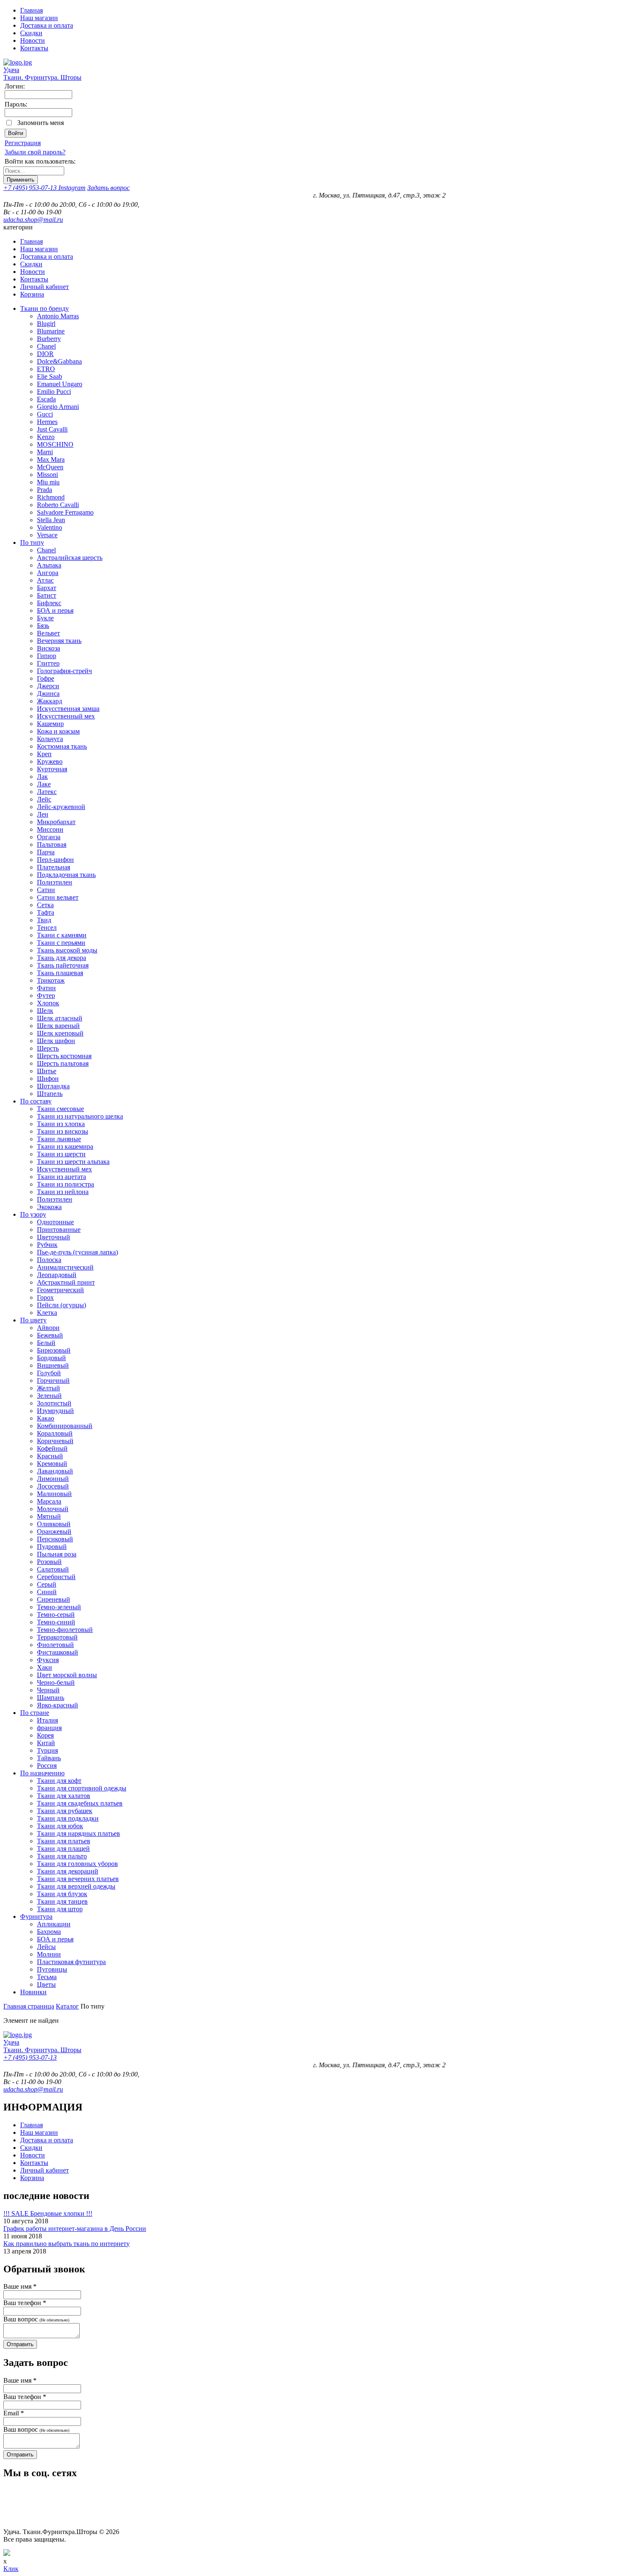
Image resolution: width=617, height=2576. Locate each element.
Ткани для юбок (60, 1826)
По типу (32, 543)
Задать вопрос (108, 188)
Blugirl (46, 324)
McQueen (50, 467)
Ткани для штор (60, 1909)
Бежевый (50, 1335)
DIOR (45, 354)
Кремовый (52, 1464)
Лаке (44, 784)
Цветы (46, 1984)
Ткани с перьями (61, 943)
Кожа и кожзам (58, 731)
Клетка (47, 1313)
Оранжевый (54, 1531)
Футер (46, 995)
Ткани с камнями (62, 935)
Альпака (49, 565)
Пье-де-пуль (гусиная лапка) (77, 1252)
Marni (45, 452)
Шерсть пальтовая (63, 1063)
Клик (11, 2569)
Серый (47, 1584)
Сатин (46, 890)
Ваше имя (20, 2286)
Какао (46, 1418)
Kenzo (46, 437)
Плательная (54, 867)
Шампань (51, 1698)
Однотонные (55, 1222)
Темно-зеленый (59, 1607)
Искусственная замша (68, 709)
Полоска (49, 1260)
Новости (33, 40)
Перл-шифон (55, 860)
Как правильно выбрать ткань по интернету (67, 2244)
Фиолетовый (55, 1645)
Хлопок (48, 1003)
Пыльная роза (57, 1554)
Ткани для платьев (64, 1841)
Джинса (48, 693)
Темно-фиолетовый (65, 1630)
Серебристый (56, 1577)
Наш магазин (39, 18)
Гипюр (47, 656)
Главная (31, 10)
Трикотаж (51, 980)
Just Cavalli (52, 429)
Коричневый (55, 1441)
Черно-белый (56, 1682)
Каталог (67, 2006)
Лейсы (46, 1947)
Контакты (34, 48)
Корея (45, 1735)
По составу (36, 1101)
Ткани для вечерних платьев (78, 1879)
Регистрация (23, 143)
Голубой (49, 1373)
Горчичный (53, 1380)
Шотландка (53, 1086)
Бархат (47, 588)
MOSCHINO (55, 444)
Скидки (31, 33)
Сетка (45, 905)
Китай (46, 1743)
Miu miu (48, 482)
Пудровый (52, 1547)
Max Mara (51, 459)
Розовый (49, 1562)
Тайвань (49, 1758)
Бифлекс (49, 603)
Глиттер (48, 663)
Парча (46, 852)
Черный (48, 1690)
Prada (44, 490)
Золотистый (54, 1403)
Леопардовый (57, 1275)
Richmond (51, 497)
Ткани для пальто (62, 1856)
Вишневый (53, 1365)
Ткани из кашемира (65, 1146)
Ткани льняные (59, 1139)
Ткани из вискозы (63, 1131)
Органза (49, 837)
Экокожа (49, 1207)
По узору (33, 1214)
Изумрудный (55, 1411)
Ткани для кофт (59, 1781)
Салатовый (53, 1569)
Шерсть (48, 1048)
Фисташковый (58, 1652)
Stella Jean (51, 520)
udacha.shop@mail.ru (33, 220)
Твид (44, 920)
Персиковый (55, 1539)
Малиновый (54, 1494)
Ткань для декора (61, 958)
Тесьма (47, 1977)
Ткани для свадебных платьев (80, 1803)
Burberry (49, 339)
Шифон (48, 1079)
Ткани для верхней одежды (76, 1886)
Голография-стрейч (64, 671)
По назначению (42, 1773)
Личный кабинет (44, 287)
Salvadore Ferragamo (65, 512)
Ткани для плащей (63, 1849)
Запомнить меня (41, 123)
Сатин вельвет (58, 897)
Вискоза (48, 648)
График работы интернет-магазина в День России (75, 2229)
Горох (45, 1297)
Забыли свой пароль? (35, 152)
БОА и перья (55, 610)
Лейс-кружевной (61, 807)
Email (14, 2413)
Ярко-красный (58, 1705)
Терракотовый (57, 1637)
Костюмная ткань (62, 746)
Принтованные (59, 1229)
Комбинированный (65, 1426)
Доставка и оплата (47, 25)
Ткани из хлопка (61, 1124)
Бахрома (49, 1932)
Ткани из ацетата (61, 1177)
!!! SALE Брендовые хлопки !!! (48, 2213)
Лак (42, 777)
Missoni (47, 475)
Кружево (50, 761)
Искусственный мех (66, 716)
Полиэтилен (55, 882)
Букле (45, 618)
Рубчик (47, 1245)
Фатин (46, 988)
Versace (47, 535)
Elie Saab (50, 376)
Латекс (47, 792)
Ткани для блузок (62, 1894)
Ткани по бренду (44, 308)
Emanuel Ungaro (60, 384)
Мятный (49, 1516)
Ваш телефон (25, 2303)
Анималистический (65, 1267)
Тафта (46, 912)
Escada (46, 399)
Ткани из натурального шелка (80, 1116)
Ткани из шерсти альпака (73, 1162)
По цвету (33, 1320)
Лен (43, 814)
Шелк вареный (58, 1026)
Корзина (32, 294)
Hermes (47, 422)
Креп (44, 754)
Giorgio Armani (58, 407)
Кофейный (52, 1448)
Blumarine (51, 331)
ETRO (46, 369)
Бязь (43, 626)
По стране (35, 1713)
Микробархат (56, 822)
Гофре (46, 678)
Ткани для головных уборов (77, 1864)
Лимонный (53, 1479)
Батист (47, 595)
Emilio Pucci (54, 392)
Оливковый (54, 1524)
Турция (47, 1750)
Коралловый (55, 1433)
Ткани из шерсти (61, 1154)
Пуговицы (52, 1969)
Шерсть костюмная (64, 1056)
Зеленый (49, 1396)
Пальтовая (52, 844)
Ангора (48, 573)
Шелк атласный (60, 1018)
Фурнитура (36, 1916)
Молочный (53, 1509)
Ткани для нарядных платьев (78, 1833)
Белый (46, 1343)
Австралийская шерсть (70, 558)
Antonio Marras (58, 316)
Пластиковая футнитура (71, 1962)
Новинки (33, 1992)
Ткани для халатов (64, 1796)
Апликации (54, 1924)
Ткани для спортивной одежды (82, 1788)
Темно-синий (56, 1622)
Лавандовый (55, 1471)
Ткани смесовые (60, 1109)
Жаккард (50, 701)
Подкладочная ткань (66, 875)
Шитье (47, 1071)
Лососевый (53, 1486)
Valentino (50, 527)
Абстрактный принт (66, 1282)
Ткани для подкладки (68, 1818)
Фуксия (48, 1660)
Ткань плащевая (60, 973)
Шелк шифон (56, 1041)
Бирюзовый (54, 1350)
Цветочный (54, 1237)
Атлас (45, 580)
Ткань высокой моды (67, 950)
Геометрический (60, 1290)
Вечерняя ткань (59, 641)
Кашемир (50, 724)
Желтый (48, 1388)
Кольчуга (50, 739)
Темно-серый (56, 1615)
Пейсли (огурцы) (61, 1305)
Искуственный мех (64, 1169)
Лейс (44, 799)
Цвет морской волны (67, 1675)
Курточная (52, 769)
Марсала (49, 1501)
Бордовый (51, 1358)
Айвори (48, 1328)
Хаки (44, 1667)
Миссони (50, 829)
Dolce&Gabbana (59, 361)
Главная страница (29, 2006)
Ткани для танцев (62, 1901)
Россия (47, 1765)
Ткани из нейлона (63, 1192)
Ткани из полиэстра (65, 1184)
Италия (47, 1720)
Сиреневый (54, 1599)
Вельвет (48, 633)
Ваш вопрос (36, 2319)
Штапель (50, 1094)
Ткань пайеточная (63, 965)
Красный (50, 1456)
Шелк (45, 1011)
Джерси (48, 686)
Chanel (46, 346)
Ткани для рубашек (65, 1811)
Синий (47, 1592)
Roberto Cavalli (58, 505)
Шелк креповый (60, 1033)
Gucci (45, 414)
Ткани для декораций (68, 1871)
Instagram (72, 188)
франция (49, 1728)
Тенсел (47, 928)
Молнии (49, 1954)
